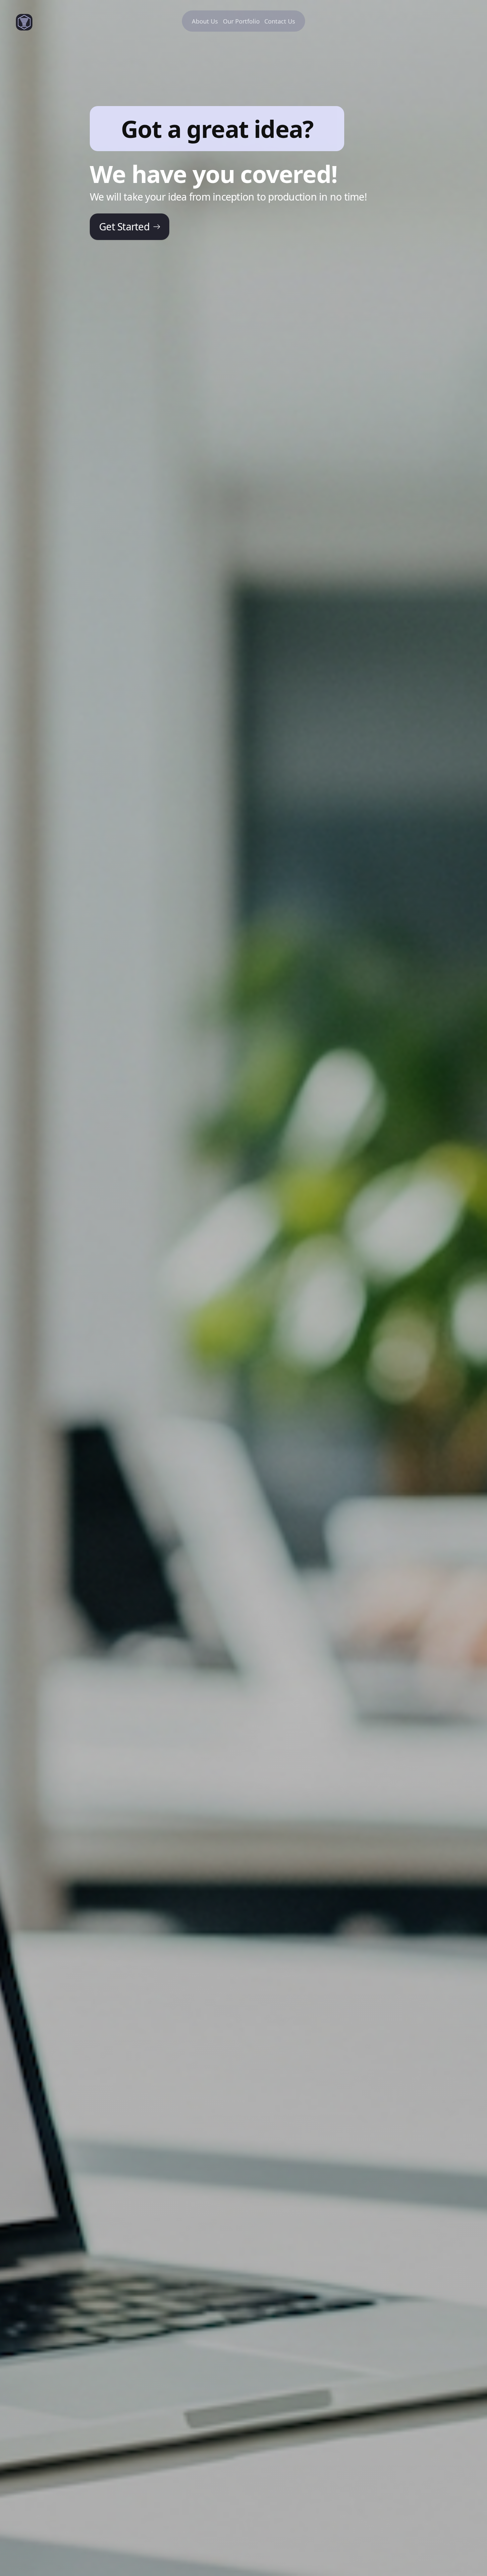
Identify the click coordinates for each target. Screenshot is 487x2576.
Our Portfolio (241, 21)
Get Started (124, 227)
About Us (205, 21)
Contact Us (280, 21)
